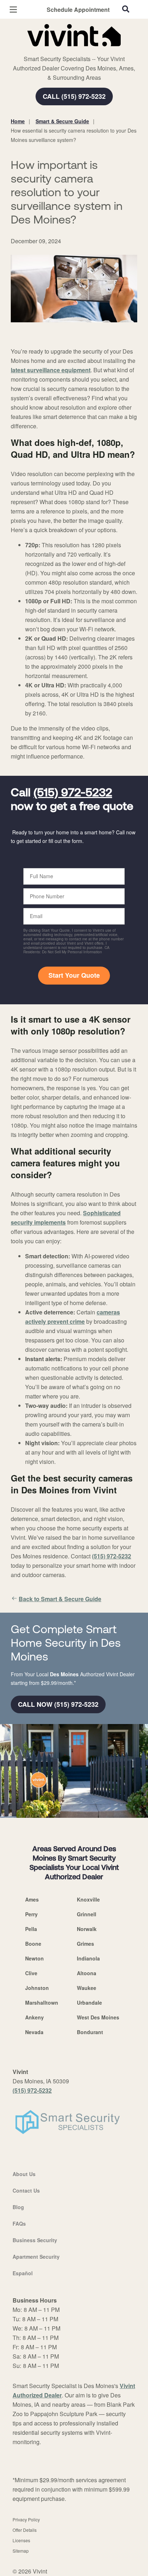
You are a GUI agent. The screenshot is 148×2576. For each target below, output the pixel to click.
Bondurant (90, 2032)
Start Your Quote (74, 975)
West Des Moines (98, 2017)
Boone (33, 1944)
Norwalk (87, 1929)
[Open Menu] (13, 10)
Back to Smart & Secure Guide (60, 1599)
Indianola (88, 1958)
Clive (31, 1973)
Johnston (37, 1988)
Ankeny (34, 2017)
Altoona (87, 1973)
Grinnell (87, 1914)
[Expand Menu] (76, 50)
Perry (31, 1914)
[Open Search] (126, 9)
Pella (31, 1929)
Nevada (34, 2032)
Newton (34, 1958)
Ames (32, 1899)
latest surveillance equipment (51, 370)
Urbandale (89, 2003)
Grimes (85, 1944)
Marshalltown (42, 2003)
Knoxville (88, 1899)
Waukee (87, 1988)
